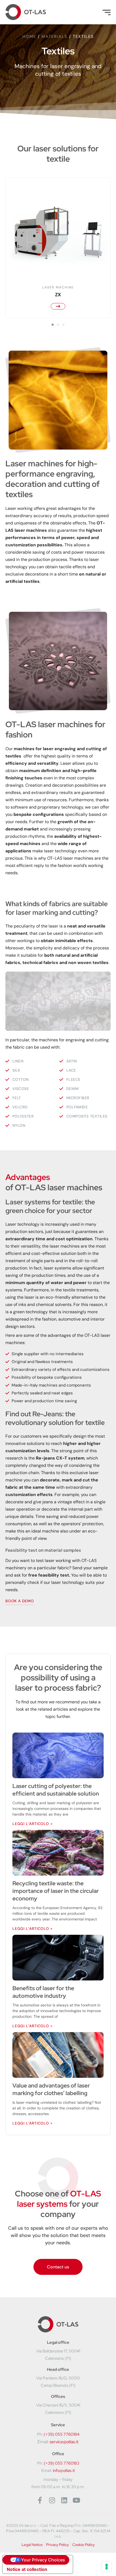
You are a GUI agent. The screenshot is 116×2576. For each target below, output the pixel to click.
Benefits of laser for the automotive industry (43, 1992)
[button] (53, 325)
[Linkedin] (64, 2500)
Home (29, 36)
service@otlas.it (64, 2442)
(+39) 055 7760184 (62, 2434)
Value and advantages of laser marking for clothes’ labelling (51, 2089)
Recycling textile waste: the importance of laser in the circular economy (56, 1891)
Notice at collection (27, 2569)
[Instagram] (52, 2500)
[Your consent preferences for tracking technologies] (107, 2567)
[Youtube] (76, 2500)
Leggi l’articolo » (32, 1824)
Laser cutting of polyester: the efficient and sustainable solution (56, 1790)
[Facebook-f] (40, 2500)
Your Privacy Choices (43, 2560)
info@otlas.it (64, 2471)
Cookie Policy (83, 2545)
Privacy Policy (57, 2545)
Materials (54, 36)
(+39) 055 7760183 (62, 2463)
